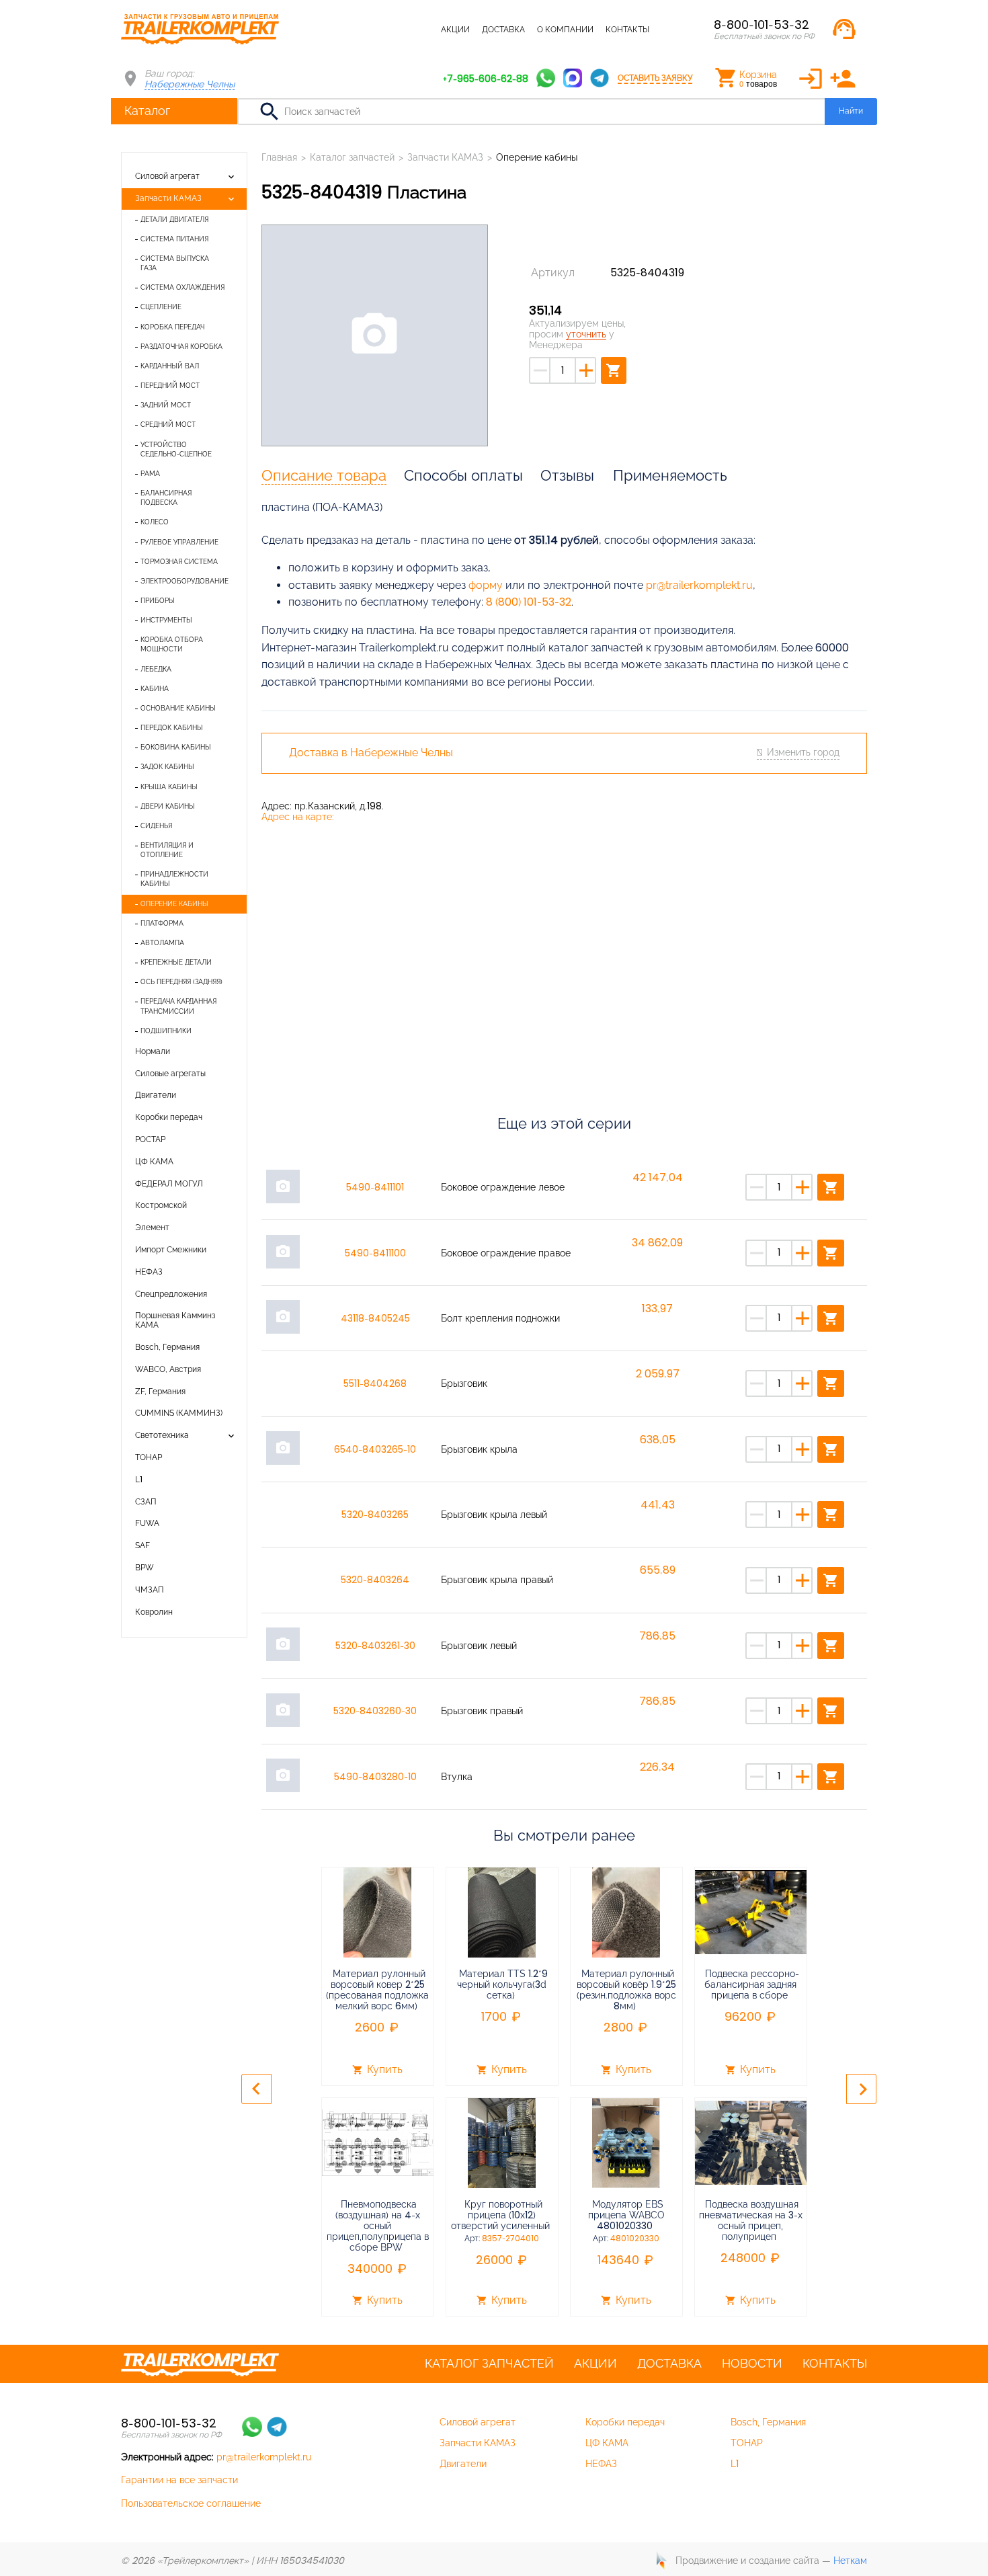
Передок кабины (172, 728)
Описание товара (324, 475)
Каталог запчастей (386, 30)
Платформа (162, 923)
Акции (455, 30)
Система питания (174, 239)
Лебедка (156, 669)
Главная (279, 157)
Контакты (627, 30)
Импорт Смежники (171, 1250)
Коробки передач (169, 1117)
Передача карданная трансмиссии (178, 1006)
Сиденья (156, 826)
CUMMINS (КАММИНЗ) (179, 1413)
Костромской (161, 1205)
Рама (150, 474)
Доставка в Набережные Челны (371, 753)
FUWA (147, 1523)
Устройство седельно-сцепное (176, 449)
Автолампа (162, 943)
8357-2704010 (510, 2239)
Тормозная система (179, 562)
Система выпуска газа (175, 263)
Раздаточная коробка (181, 347)
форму (486, 585)
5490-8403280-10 (375, 1777)
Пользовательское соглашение (191, 2503)
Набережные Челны (190, 84)
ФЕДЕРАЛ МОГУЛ (169, 1184)
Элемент (152, 1227)
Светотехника (162, 1435)
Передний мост (170, 386)
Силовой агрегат (167, 176)
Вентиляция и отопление (167, 850)
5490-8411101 (375, 1187)
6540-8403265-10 (375, 1449)
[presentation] (256, 2089)
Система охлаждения (182, 287)
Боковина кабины (176, 747)
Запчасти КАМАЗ (168, 198)
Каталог (147, 111)
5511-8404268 (375, 1383)
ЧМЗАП (150, 1590)
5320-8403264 (375, 1580)
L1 (139, 1480)
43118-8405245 (375, 1318)
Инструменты (166, 620)
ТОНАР (149, 1457)
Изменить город (803, 752)
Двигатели (156, 1095)
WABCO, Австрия (168, 1369)
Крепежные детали (176, 962)
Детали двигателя (174, 219)
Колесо (155, 522)
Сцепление (161, 307)
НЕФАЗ (149, 1272)
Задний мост (166, 405)
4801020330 (635, 2239)
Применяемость (670, 475)
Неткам (850, 2561)
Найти (851, 111)
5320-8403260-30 (375, 1711)
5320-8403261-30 (375, 1646)
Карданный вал (170, 366)
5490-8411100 (375, 1253)
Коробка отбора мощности (172, 644)
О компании (565, 30)
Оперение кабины (174, 904)
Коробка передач (172, 327)
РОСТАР (150, 1139)
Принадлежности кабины (174, 879)
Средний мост (168, 425)
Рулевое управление (179, 542)
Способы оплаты (463, 475)
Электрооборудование (184, 581)
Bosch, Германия (167, 1347)
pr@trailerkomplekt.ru (699, 585)
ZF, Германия (160, 1392)
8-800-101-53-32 (761, 25)
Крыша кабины (169, 787)
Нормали (153, 1051)
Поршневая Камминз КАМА (175, 1320)
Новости (752, 2364)
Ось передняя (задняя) (181, 982)
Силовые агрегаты (170, 1074)
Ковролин (154, 1612)
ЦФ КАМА (154, 1162)
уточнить (586, 334)
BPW (145, 1568)
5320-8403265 (375, 1515)
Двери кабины (168, 806)
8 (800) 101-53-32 (529, 602)
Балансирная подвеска (166, 498)
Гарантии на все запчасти (179, 2480)
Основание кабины (178, 708)
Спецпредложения (171, 1294)
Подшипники (166, 1031)
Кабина (155, 689)
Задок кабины (167, 767)
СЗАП (146, 1502)
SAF (142, 1545)
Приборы (158, 601)
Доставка (503, 30)
